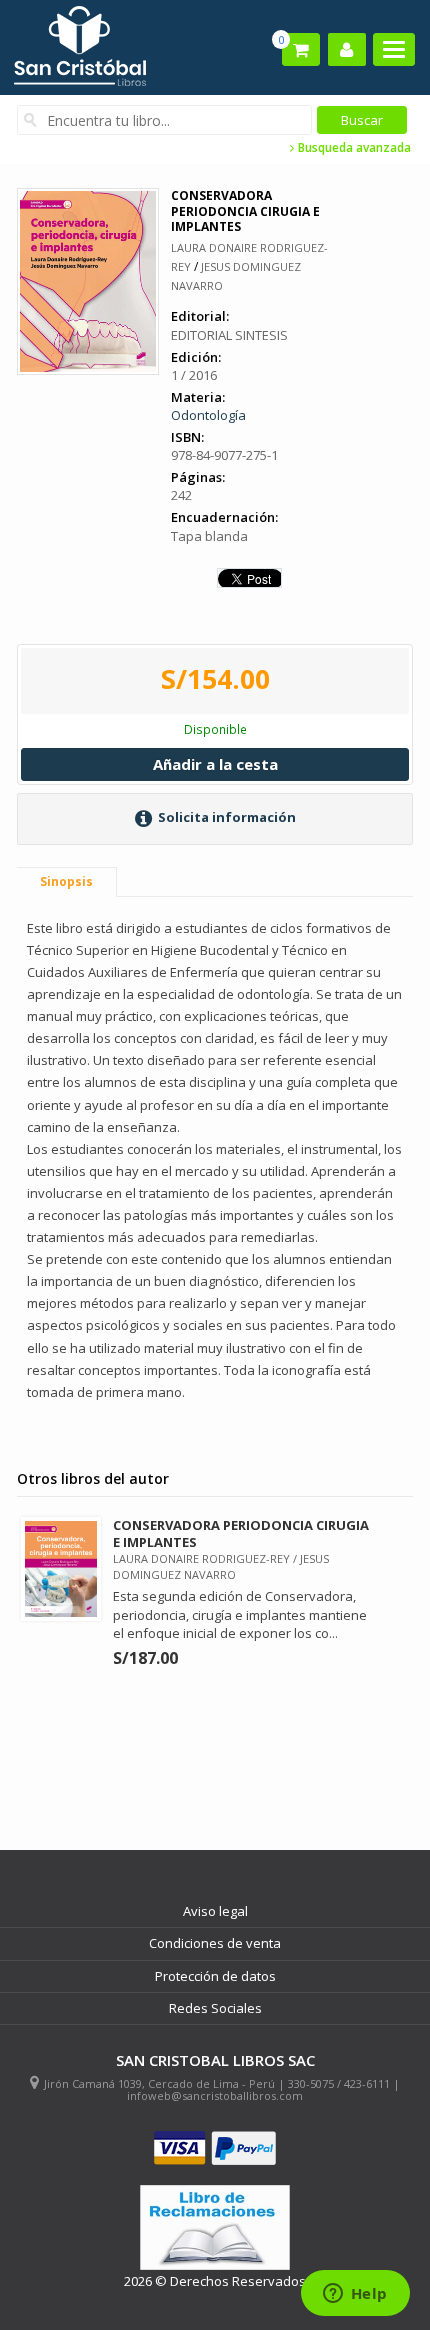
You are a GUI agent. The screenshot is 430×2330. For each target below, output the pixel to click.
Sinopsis (66, 881)
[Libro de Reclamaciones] (215, 2227)
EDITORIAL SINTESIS (229, 335)
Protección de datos (215, 1976)
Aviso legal (215, 1911)
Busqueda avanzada (353, 148)
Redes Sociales (215, 2008)
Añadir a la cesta (215, 764)
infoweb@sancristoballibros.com (215, 2095)
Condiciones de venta (215, 1943)
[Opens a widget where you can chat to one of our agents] (355, 2295)
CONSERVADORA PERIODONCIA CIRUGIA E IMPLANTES (241, 1533)
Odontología (208, 415)
